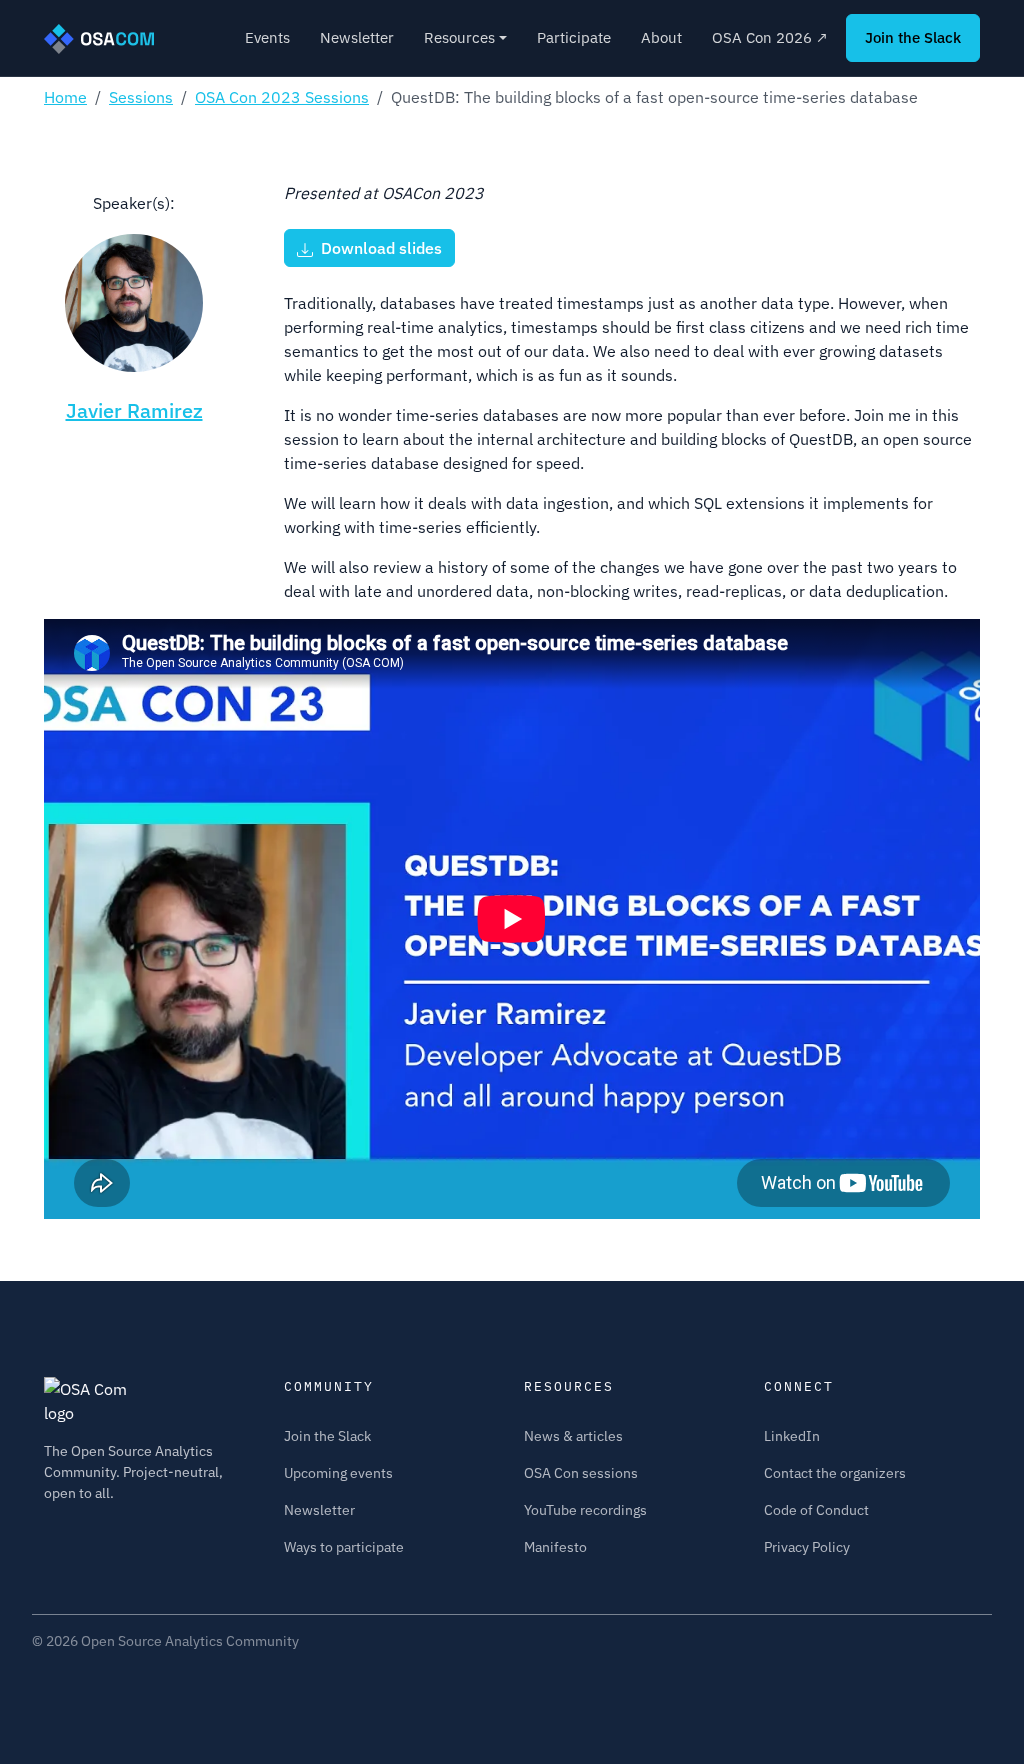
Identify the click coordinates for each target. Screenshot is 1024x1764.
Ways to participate (344, 1547)
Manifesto (555, 1547)
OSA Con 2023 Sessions (282, 97)
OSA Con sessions (581, 1473)
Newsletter (357, 37)
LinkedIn (792, 1436)
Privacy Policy (807, 1547)
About (661, 37)
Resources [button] (459, 37)
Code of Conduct (816, 1510)
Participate (574, 37)
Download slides (377, 248)
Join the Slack (913, 37)
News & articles (573, 1436)
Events (267, 37)
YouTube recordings (585, 1510)
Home (65, 97)
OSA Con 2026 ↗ (770, 37)
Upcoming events (338, 1473)
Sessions (141, 97)
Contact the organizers (835, 1473)
